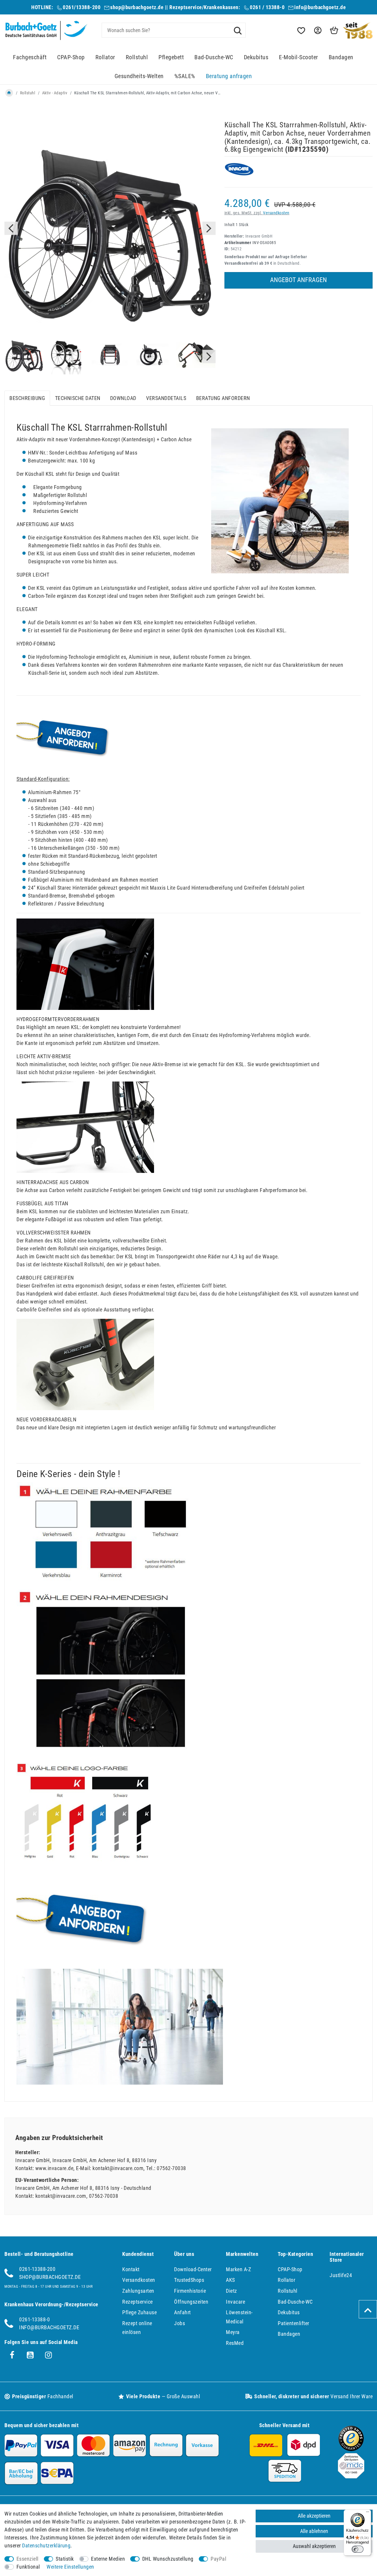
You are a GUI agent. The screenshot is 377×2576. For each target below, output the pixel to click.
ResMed (235, 2343)
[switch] (358, 2549)
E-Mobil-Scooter (299, 57)
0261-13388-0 (34, 2319)
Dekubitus (256, 57)
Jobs (180, 2323)
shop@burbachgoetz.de (137, 7)
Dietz (232, 2291)
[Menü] (368, 2513)
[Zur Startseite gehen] (9, 93)
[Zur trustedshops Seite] (351, 2449)
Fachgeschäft (30, 57)
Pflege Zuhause (139, 2312)
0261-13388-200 (37, 2269)
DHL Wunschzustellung (168, 2559)
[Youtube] (30, 2355)
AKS (230, 2280)
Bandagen (341, 57)
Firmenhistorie (190, 2291)
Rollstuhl (137, 57)
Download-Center (193, 2269)
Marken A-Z (238, 2269)
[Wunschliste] (301, 31)
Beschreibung (27, 398)
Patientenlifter (294, 2323)
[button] (317, 31)
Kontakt (131, 2269)
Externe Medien (108, 2559)
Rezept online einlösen (137, 2328)
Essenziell (28, 2559)
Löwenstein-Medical (239, 2317)
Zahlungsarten (138, 2291)
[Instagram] (49, 2355)
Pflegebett (171, 57)
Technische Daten (78, 398)
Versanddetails (166, 398)
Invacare (235, 2302)
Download (123, 398)
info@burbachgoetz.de (320, 7)
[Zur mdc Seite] (351, 2477)
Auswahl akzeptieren (314, 2546)
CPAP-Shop (71, 57)
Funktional (28, 2567)
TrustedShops (189, 2280)
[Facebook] (12, 2355)
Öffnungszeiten (191, 2302)
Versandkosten (276, 213)
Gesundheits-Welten (139, 76)
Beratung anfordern (223, 398)
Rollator (105, 57)
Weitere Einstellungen (70, 2567)
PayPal (218, 2559)
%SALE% (185, 76)
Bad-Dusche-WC (214, 57)
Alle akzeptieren (314, 2516)
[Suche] (238, 30)
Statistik (65, 2559)
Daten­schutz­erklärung (46, 2545)
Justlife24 (341, 2275)
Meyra (233, 2332)
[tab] (27, 398)
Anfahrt (182, 2312)
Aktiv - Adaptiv (55, 93)
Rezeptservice (138, 2302)
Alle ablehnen (314, 2531)
